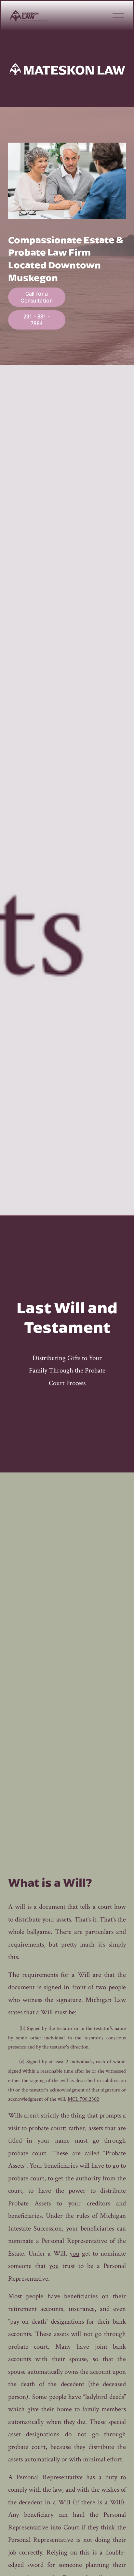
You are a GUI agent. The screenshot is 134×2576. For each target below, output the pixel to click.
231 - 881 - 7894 (37, 320)
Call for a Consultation (37, 297)
